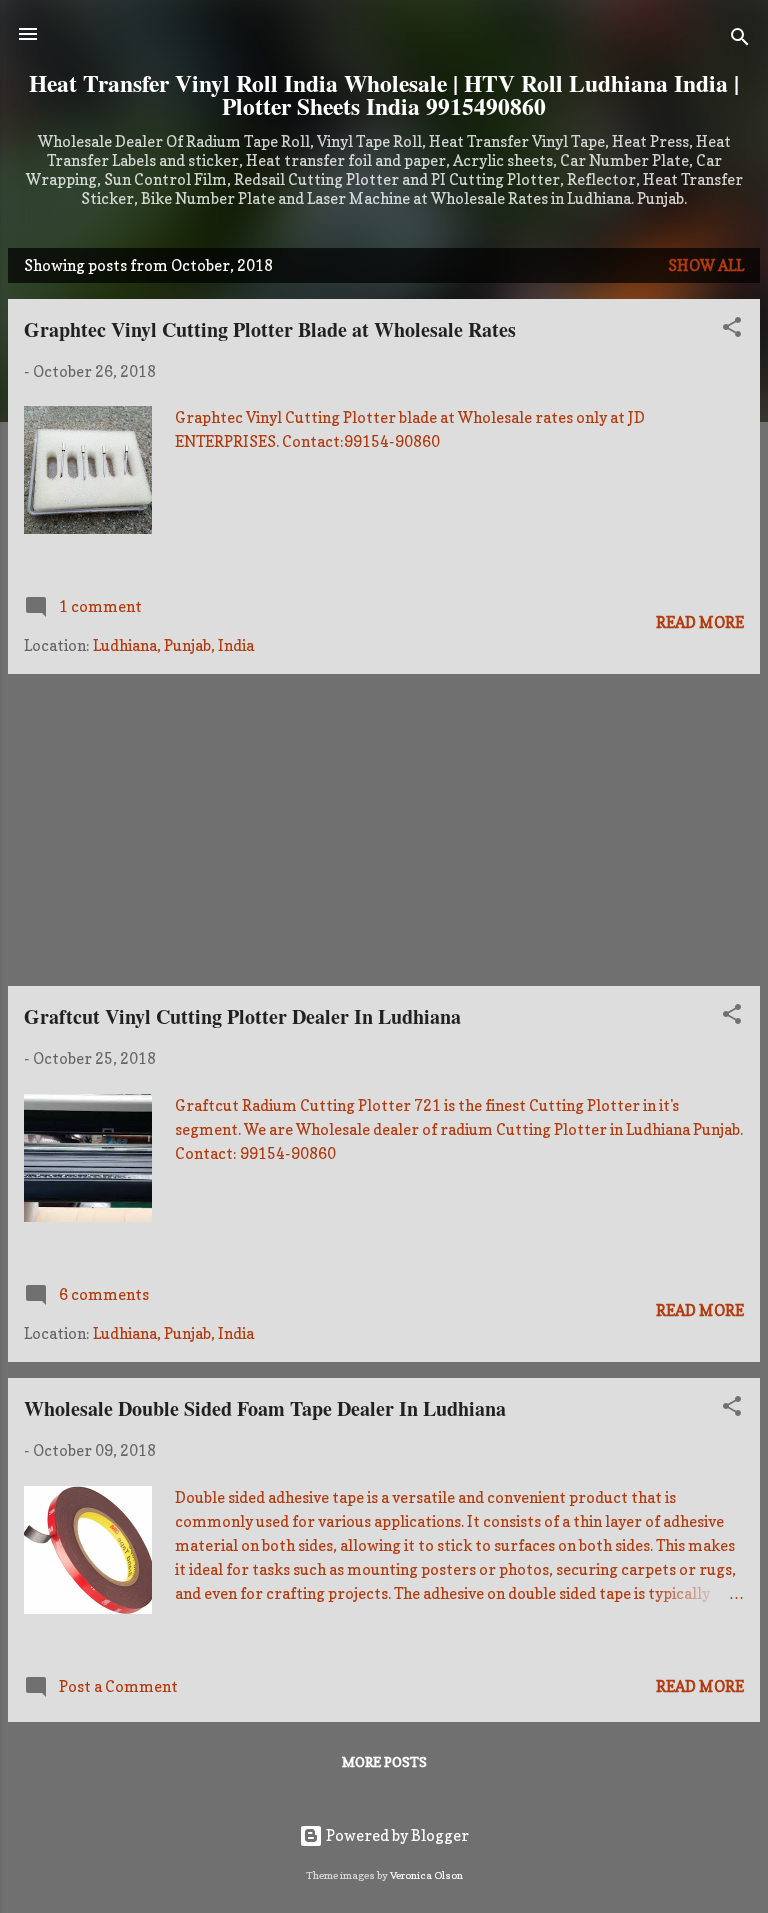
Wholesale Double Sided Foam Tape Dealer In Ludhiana (265, 1408)
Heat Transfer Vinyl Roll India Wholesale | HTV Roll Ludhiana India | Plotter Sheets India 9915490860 (384, 94)
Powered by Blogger (396, 1835)
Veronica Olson (426, 1875)
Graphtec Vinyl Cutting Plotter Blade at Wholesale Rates (270, 329)
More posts (384, 1761)
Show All (706, 265)
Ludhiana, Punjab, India (173, 645)
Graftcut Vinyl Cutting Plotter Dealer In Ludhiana (242, 1016)
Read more (700, 622)
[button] (732, 330)
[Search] (740, 40)
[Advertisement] (384, 830)
